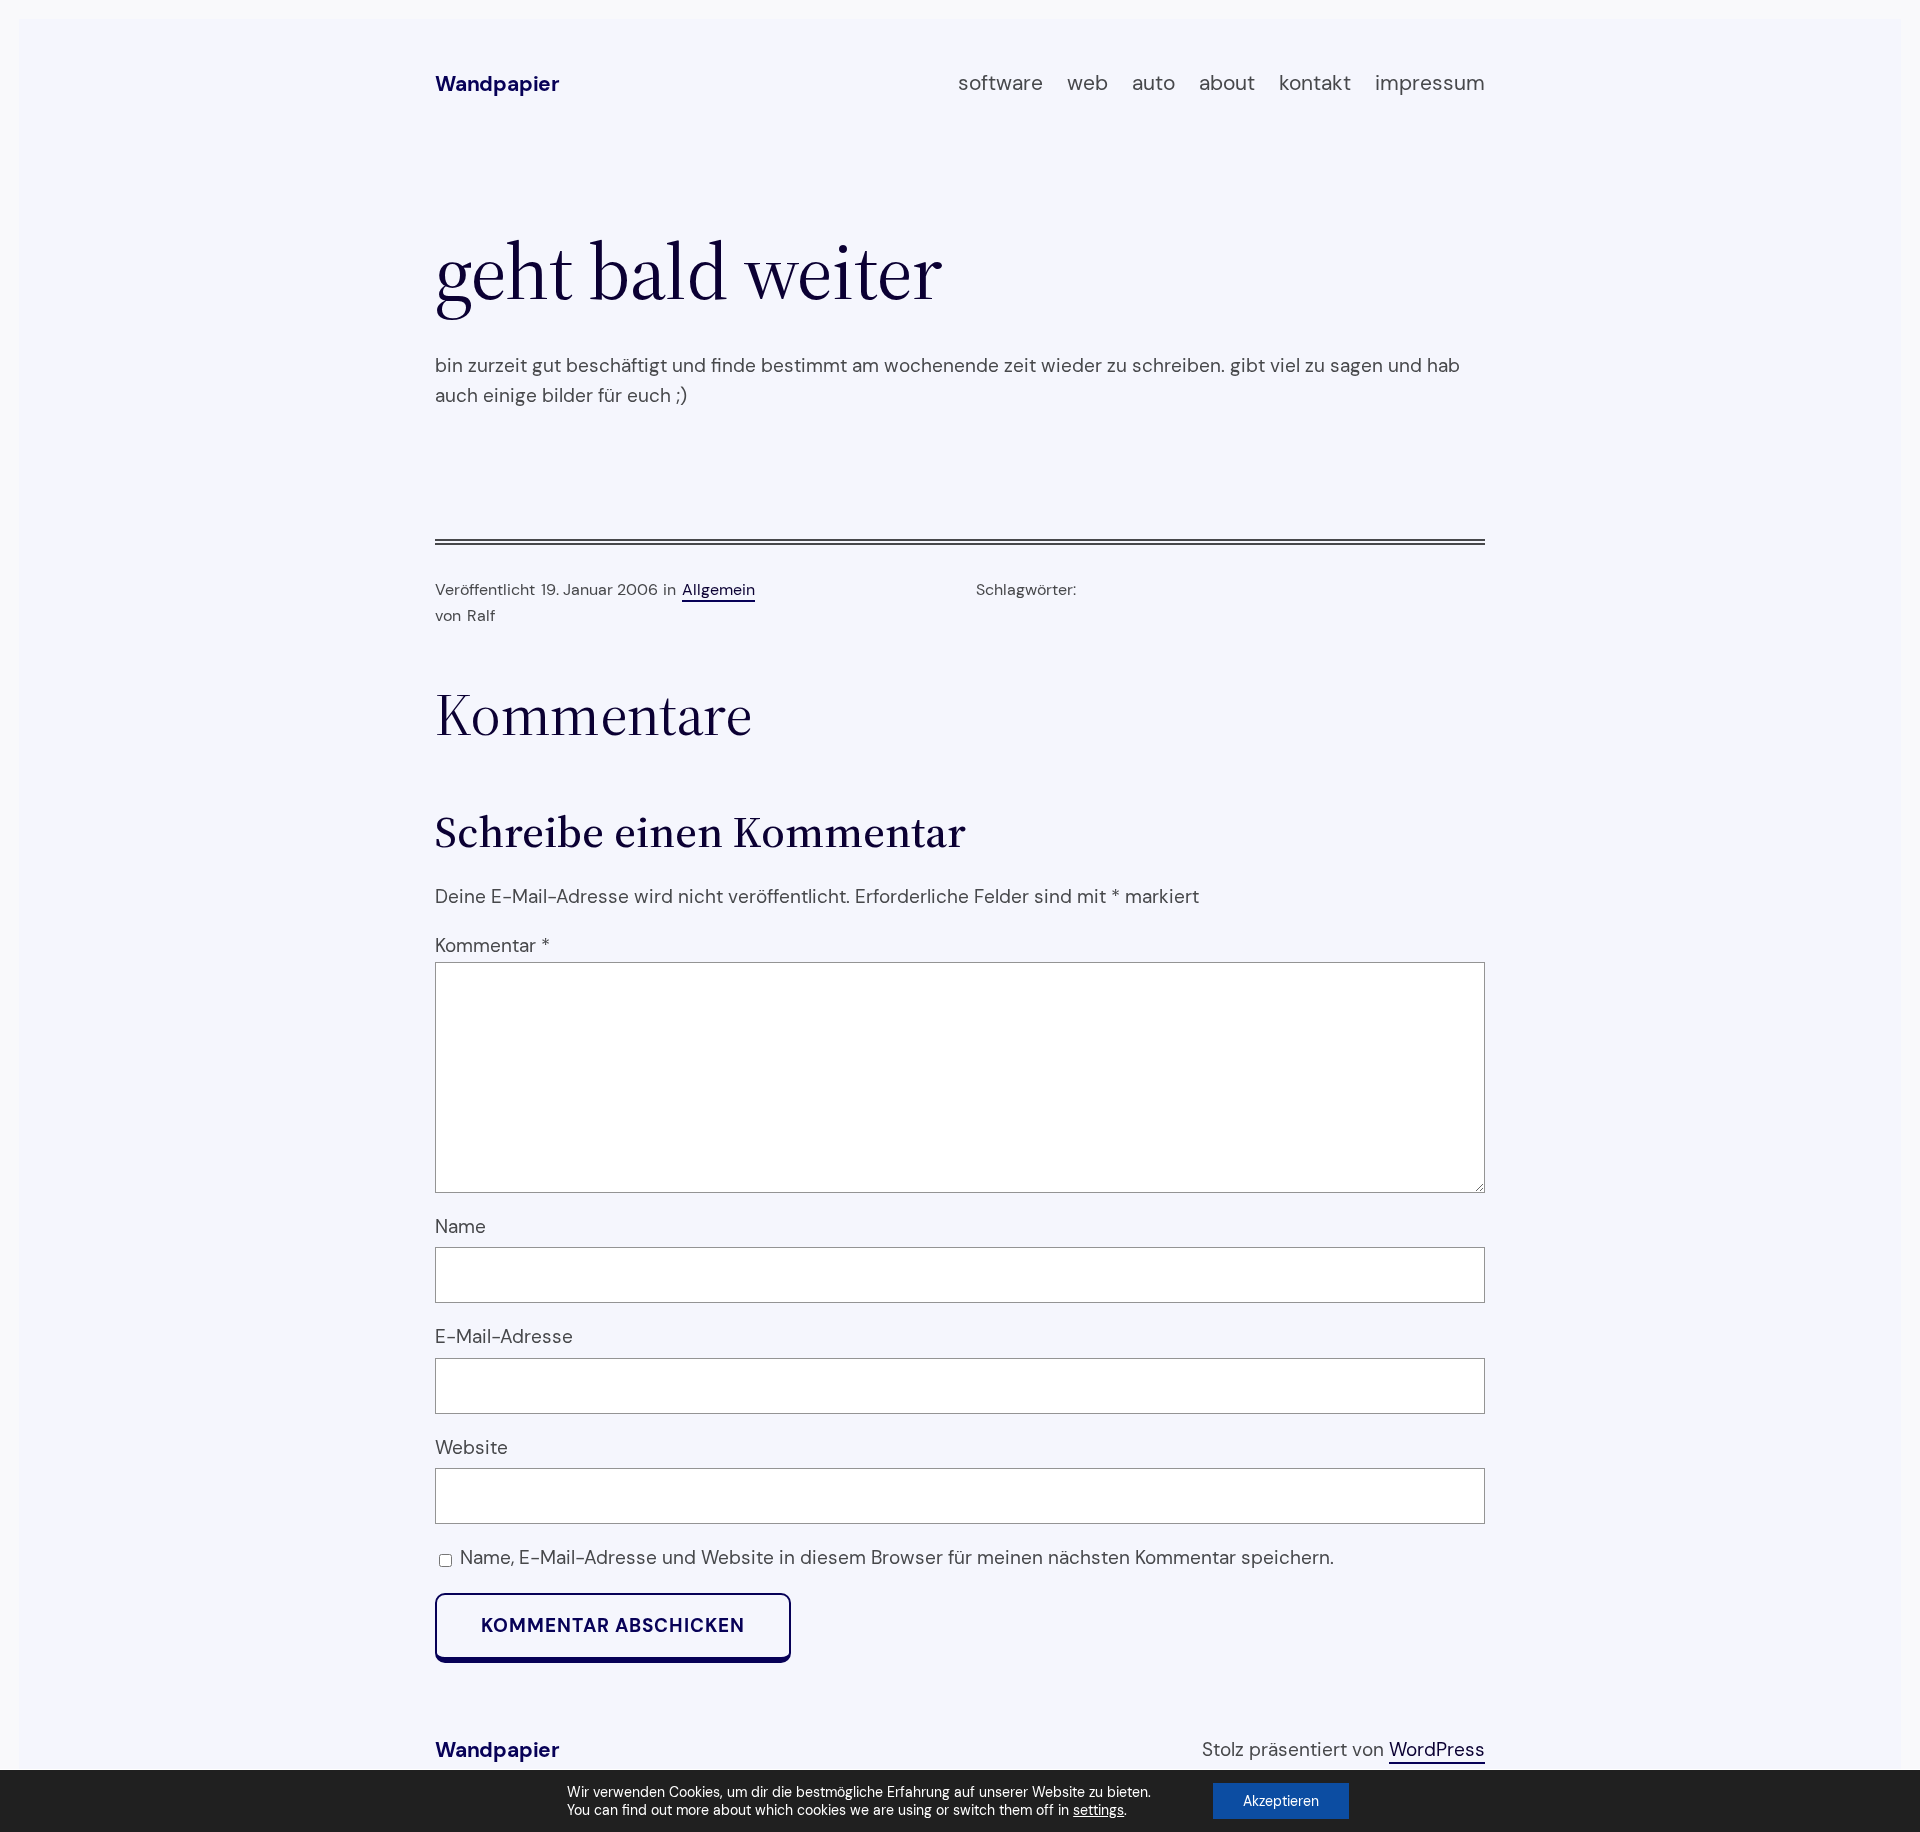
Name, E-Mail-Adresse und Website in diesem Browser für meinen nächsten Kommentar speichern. (897, 1557)
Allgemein (718, 589)
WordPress (1437, 1749)
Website (471, 1447)
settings (1098, 1810)
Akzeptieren (1281, 1801)
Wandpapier (497, 84)
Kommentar (492, 945)
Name (460, 1226)
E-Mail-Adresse (504, 1336)
